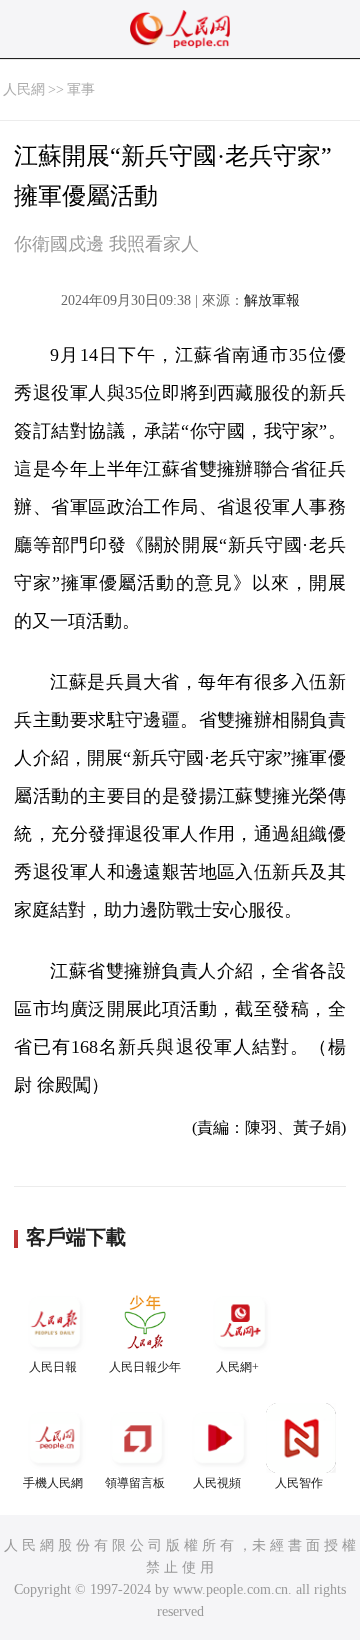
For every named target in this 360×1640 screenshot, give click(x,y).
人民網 (24, 89)
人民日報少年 (145, 1367)
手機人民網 (53, 1483)
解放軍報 (272, 300)
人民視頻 (217, 1483)
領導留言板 (135, 1483)
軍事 (81, 89)
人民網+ (237, 1367)
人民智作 (299, 1483)
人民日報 (53, 1367)
